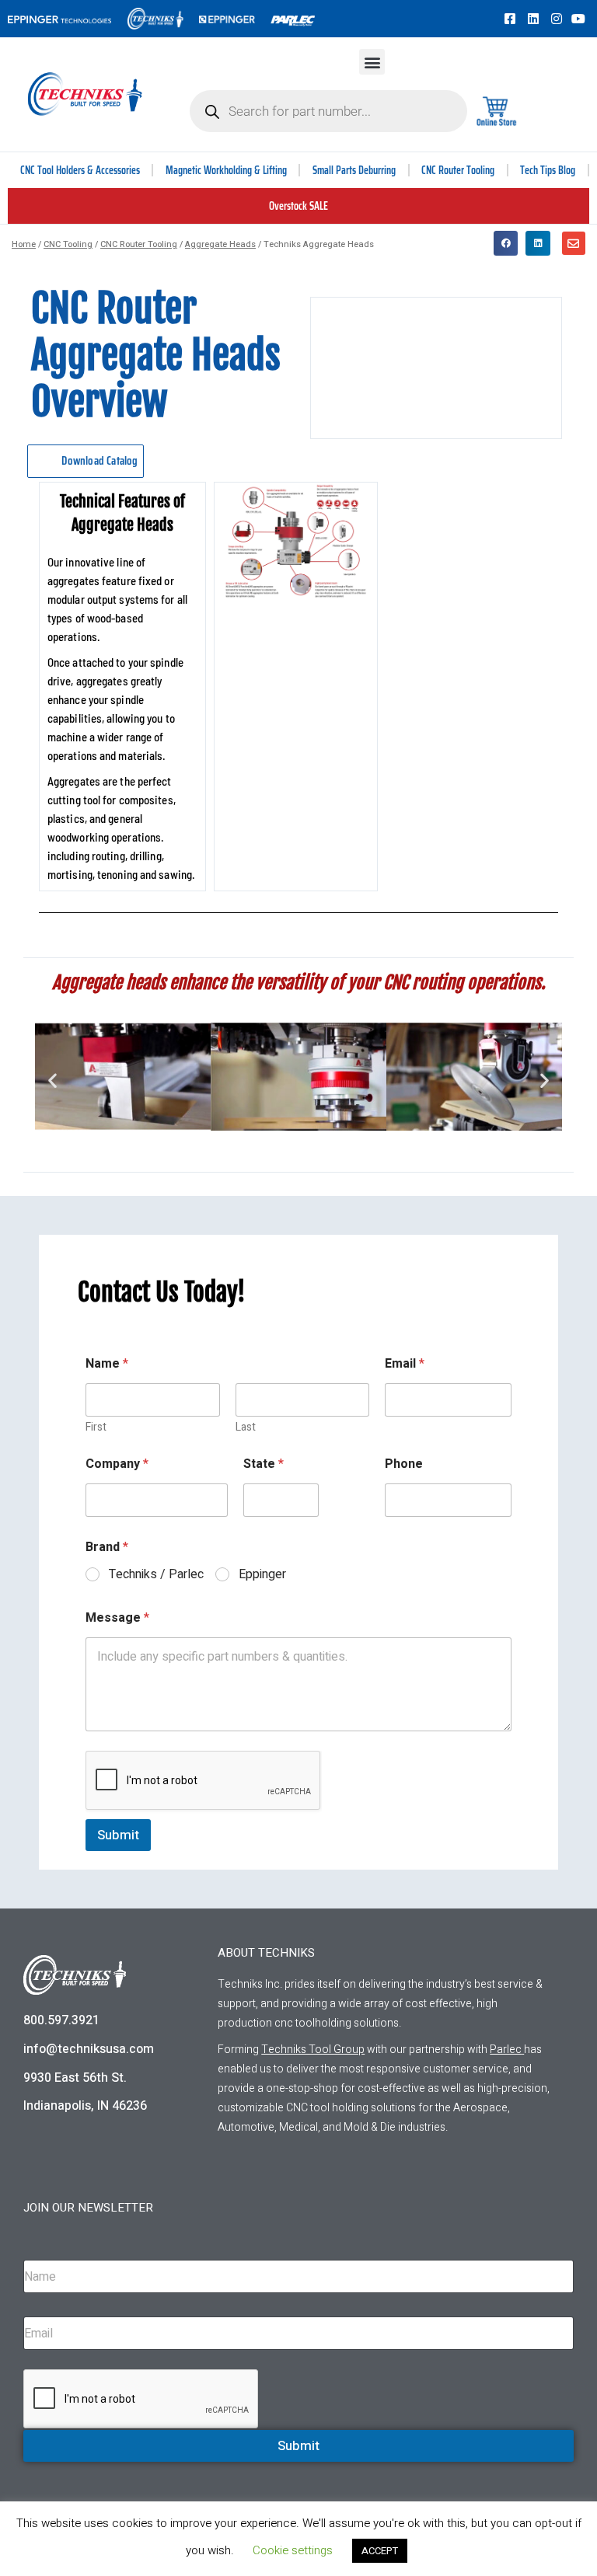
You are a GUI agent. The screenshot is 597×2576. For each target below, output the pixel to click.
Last (246, 1427)
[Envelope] (574, 243)
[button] (372, 62)
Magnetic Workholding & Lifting (226, 170)
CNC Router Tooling (458, 170)
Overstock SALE (298, 206)
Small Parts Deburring (354, 170)
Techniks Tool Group (313, 2050)
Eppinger (262, 1575)
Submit (118, 1835)
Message (117, 1618)
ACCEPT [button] (380, 2551)
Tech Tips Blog (548, 170)
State (264, 1464)
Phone (404, 1464)
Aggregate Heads (220, 244)
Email (405, 1364)
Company (117, 1464)
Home (24, 244)
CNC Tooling (68, 244)
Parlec (506, 2050)
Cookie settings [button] (293, 2550)
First (96, 1427)
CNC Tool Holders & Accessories (80, 170)
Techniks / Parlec (156, 1575)
